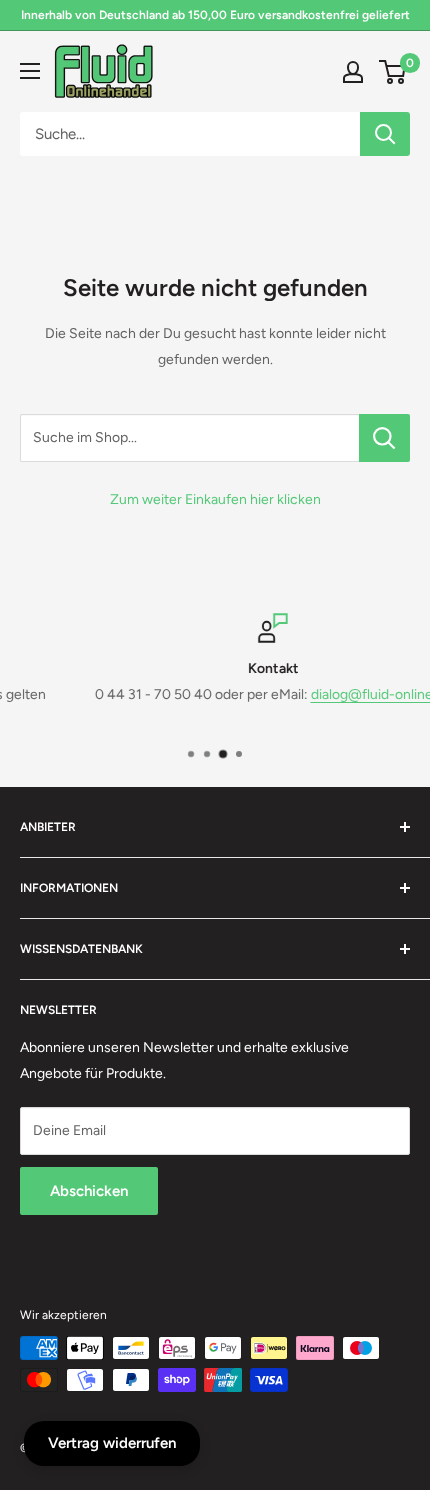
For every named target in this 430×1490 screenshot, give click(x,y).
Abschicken (89, 1191)
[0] (393, 72)
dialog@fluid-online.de (336, 694)
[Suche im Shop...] (384, 438)
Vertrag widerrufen (112, 1443)
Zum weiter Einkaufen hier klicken (215, 499)
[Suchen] (385, 134)
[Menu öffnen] (30, 71)
